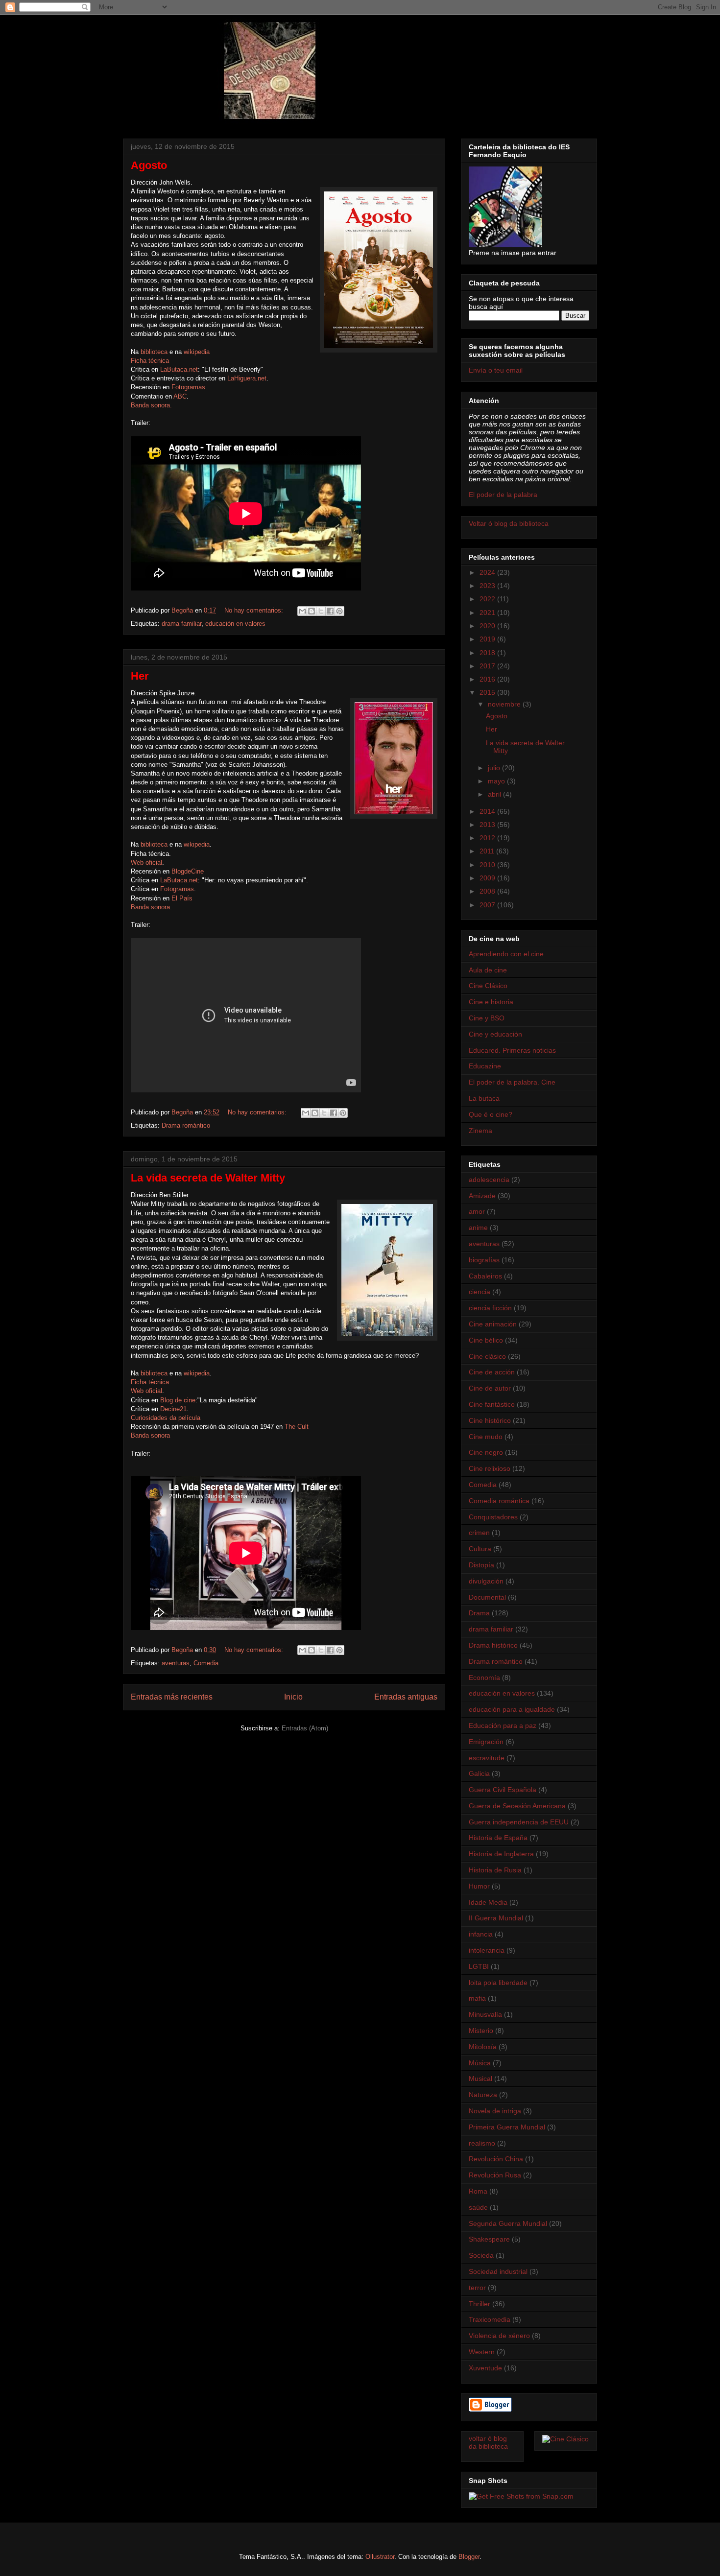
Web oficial (146, 863)
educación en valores (235, 624)
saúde (478, 2207)
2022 (488, 599)
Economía (484, 1678)
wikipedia (197, 352)
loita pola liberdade (498, 1983)
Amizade (482, 1196)
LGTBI (479, 1966)
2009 (488, 878)
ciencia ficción (490, 1308)
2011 (488, 851)
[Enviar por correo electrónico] (302, 611)
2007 (488, 905)
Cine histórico (490, 1420)
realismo (482, 2143)
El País (182, 898)
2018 (488, 653)
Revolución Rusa (495, 2175)
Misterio (481, 2031)
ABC (180, 396)
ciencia (480, 1292)
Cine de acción (492, 1372)
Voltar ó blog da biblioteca (509, 523)
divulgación (486, 1581)
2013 (488, 825)
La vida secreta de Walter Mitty (208, 1178)
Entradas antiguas (406, 1697)
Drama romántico (186, 1125)
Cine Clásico (488, 986)
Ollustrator (380, 2557)
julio (495, 768)
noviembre (505, 704)
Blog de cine (178, 1400)
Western (482, 2352)
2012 (488, 838)
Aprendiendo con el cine (506, 954)
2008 (488, 891)
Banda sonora (150, 907)
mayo (497, 781)
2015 (488, 692)
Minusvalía (485, 2014)
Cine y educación (495, 1034)
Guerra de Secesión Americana (517, 1806)
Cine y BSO (487, 1018)
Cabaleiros (485, 1276)
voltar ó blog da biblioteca (488, 2443)
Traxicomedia (490, 2319)
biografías (484, 1260)
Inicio (293, 1697)
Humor (479, 1886)
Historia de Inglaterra (501, 1854)
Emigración (486, 1742)
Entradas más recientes (172, 1697)
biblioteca (154, 352)
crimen (479, 1533)
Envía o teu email (496, 370)
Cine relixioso (490, 1468)
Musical (480, 2079)
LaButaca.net (179, 369)
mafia (477, 1998)
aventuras (176, 1663)
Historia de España (498, 1838)
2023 (488, 586)
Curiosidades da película (166, 1418)
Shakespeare (489, 2239)
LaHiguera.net (247, 378)
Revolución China (496, 2159)
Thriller (480, 2304)
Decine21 (173, 1409)
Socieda (481, 2255)
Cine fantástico (492, 1404)
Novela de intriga (495, 2111)
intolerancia (487, 1950)
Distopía (481, 1565)
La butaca (484, 1098)
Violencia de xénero (499, 2336)
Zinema (480, 1131)
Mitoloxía (483, 2047)
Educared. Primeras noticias (512, 1050)
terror (477, 2288)
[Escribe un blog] (312, 611)
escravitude (487, 1758)
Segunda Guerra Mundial (508, 2223)
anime (478, 1228)
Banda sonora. (151, 405)
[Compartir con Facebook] (330, 611)
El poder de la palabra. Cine (512, 1082)
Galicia (479, 1773)
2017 (488, 666)
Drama (479, 1613)
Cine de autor (490, 1388)
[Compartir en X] (321, 611)
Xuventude (485, 2368)
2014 (488, 811)
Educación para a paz (503, 1725)
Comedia (206, 1663)
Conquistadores (493, 1517)
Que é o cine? (491, 1114)
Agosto (149, 165)
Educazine (485, 1066)
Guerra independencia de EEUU (519, 1822)
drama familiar (181, 624)
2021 (488, 613)
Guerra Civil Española (503, 1790)
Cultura (480, 1549)
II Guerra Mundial (496, 1918)
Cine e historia (491, 1002)
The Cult (297, 1427)
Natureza (483, 2095)
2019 (488, 639)
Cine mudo (486, 1437)
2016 (488, 679)
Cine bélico (486, 1340)
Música (480, 2063)
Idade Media (488, 1902)
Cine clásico (487, 1356)
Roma (478, 2191)
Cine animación (493, 1324)
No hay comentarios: (255, 610)
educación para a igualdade (512, 1709)
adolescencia (489, 1180)
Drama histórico (493, 1645)
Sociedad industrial (498, 2271)
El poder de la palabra (503, 495)
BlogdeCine (188, 871)
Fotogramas (188, 387)
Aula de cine (488, 970)
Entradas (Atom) (305, 1728)
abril (495, 794)
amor (477, 1211)
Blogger (469, 2557)
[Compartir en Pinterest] (339, 611)
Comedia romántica (499, 1501)
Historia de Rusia (495, 1870)
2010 (488, 865)
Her (140, 676)
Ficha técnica (150, 361)
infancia (481, 1934)
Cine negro (486, 1452)
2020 (488, 626)
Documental (487, 1597)
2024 (488, 572)
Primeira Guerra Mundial (507, 2127)
